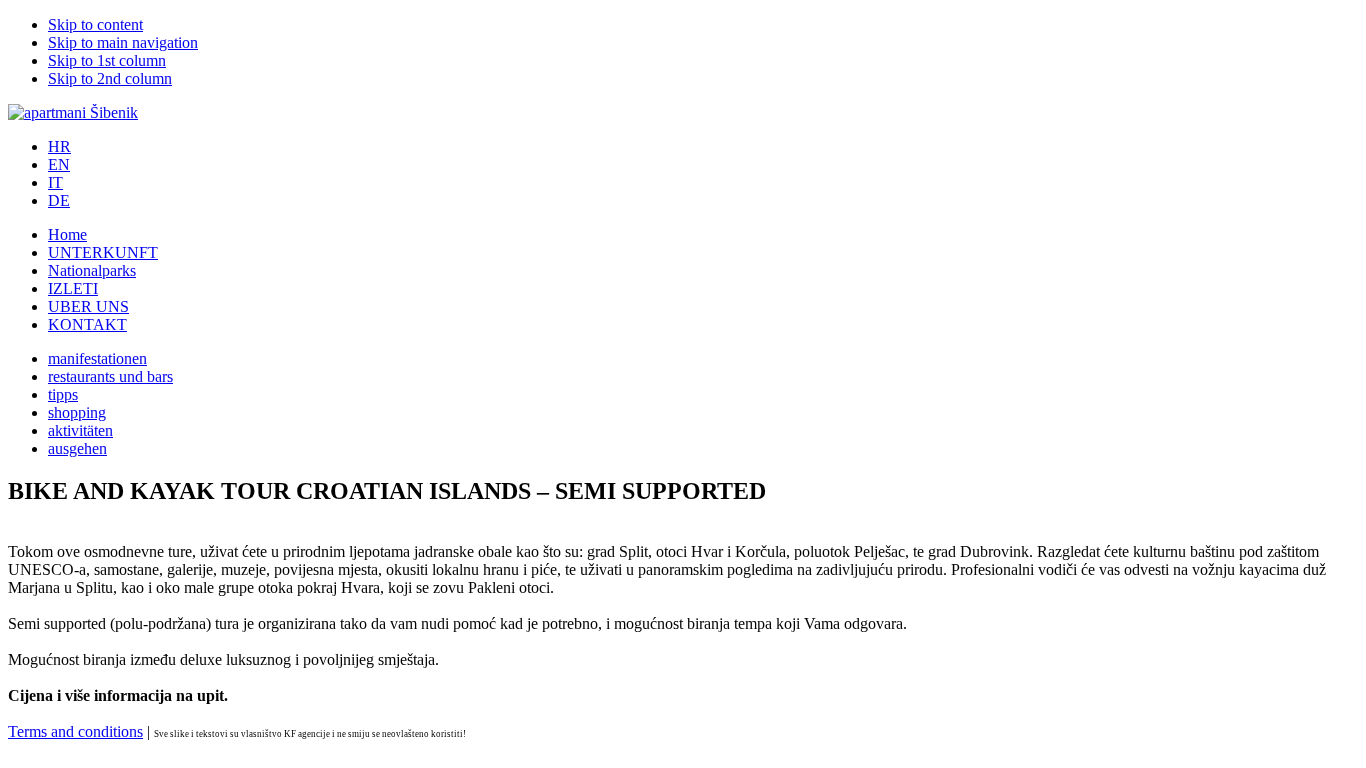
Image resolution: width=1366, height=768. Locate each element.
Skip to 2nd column (110, 78)
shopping (77, 412)
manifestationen (97, 358)
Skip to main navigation (123, 42)
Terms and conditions (75, 731)
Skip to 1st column (107, 60)
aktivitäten (80, 430)
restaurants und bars (110, 376)
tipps (63, 394)
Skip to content (95, 24)
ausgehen (77, 448)
